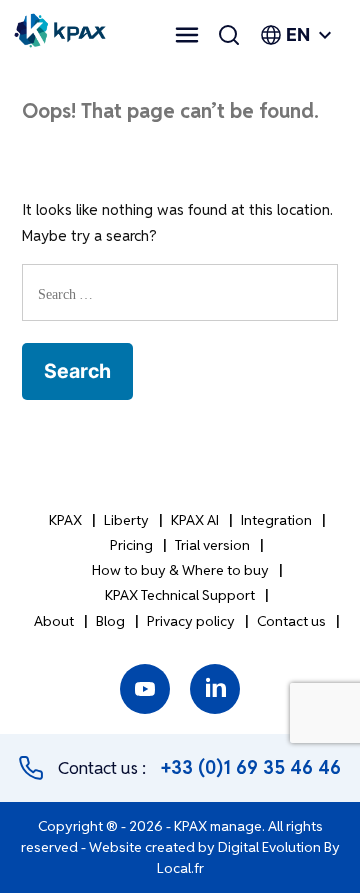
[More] (187, 35)
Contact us (291, 621)
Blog (110, 621)
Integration (276, 520)
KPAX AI (195, 520)
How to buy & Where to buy (180, 570)
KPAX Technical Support (180, 595)
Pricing (131, 545)
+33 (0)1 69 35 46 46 (251, 767)
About (54, 621)
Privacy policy (191, 621)
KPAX (65, 520)
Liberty (126, 520)
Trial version (212, 545)
